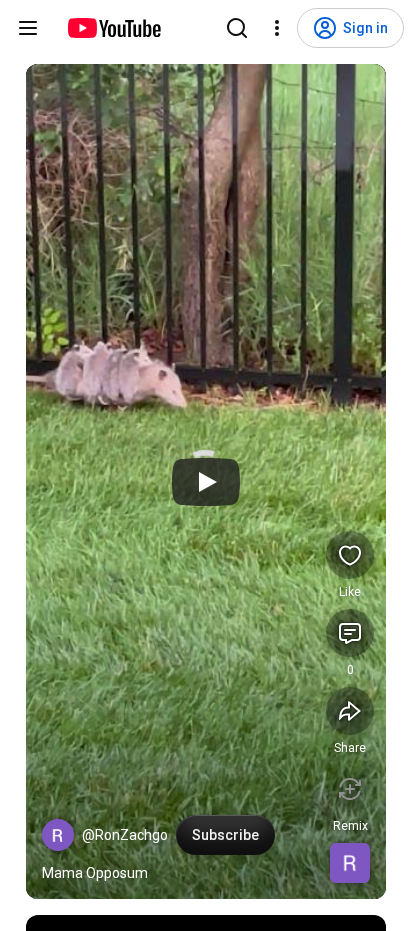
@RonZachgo (125, 835)
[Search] (237, 28)
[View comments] (350, 633)
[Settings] (277, 28)
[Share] (350, 711)
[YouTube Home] (113, 28)
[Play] (206, 482)
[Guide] (28, 28)
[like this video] (350, 555)
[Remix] (350, 789)
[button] (58, 835)
